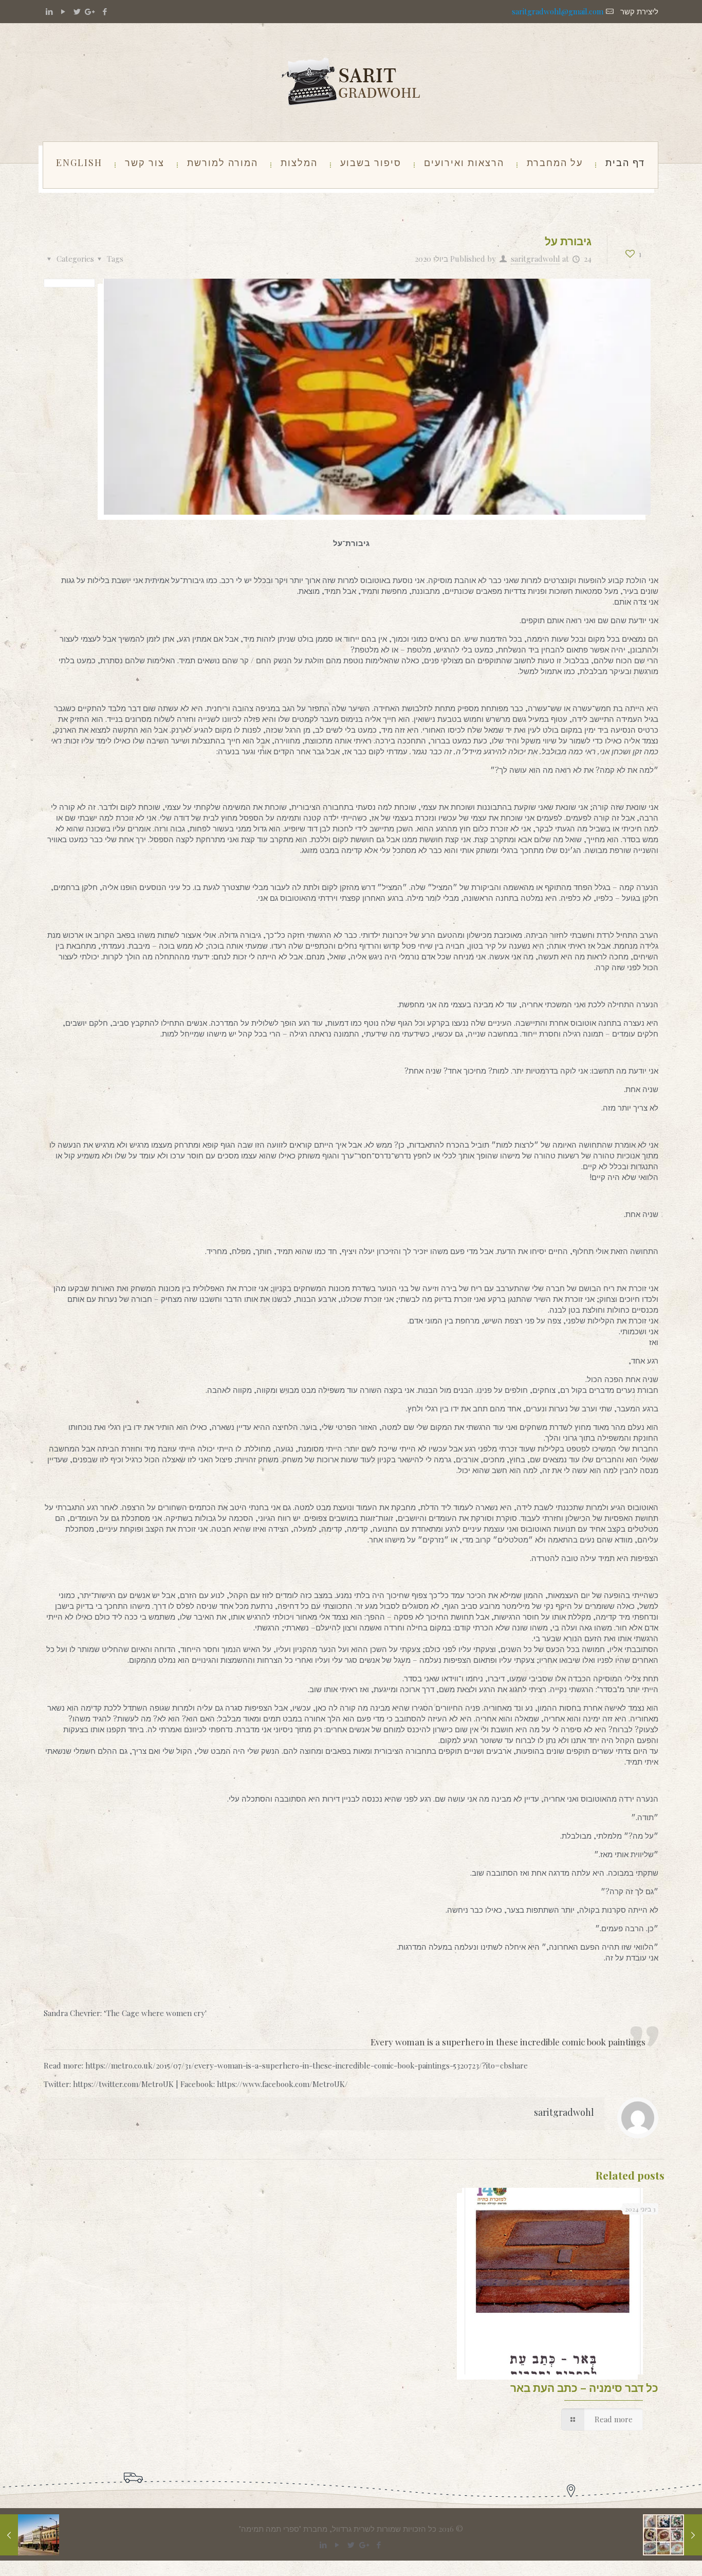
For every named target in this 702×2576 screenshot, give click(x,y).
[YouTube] (63, 11)
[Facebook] (105, 11)
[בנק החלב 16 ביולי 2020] (693, 2535)
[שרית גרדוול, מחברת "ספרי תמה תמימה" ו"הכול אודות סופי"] (351, 82)
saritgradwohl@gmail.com (558, 11)
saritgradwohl (535, 259)
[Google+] (91, 11)
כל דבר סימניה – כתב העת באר (584, 2387)
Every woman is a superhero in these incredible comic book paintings (508, 2042)
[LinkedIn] (49, 11)
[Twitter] (77, 11)
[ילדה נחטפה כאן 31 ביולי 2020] (9, 2535)
